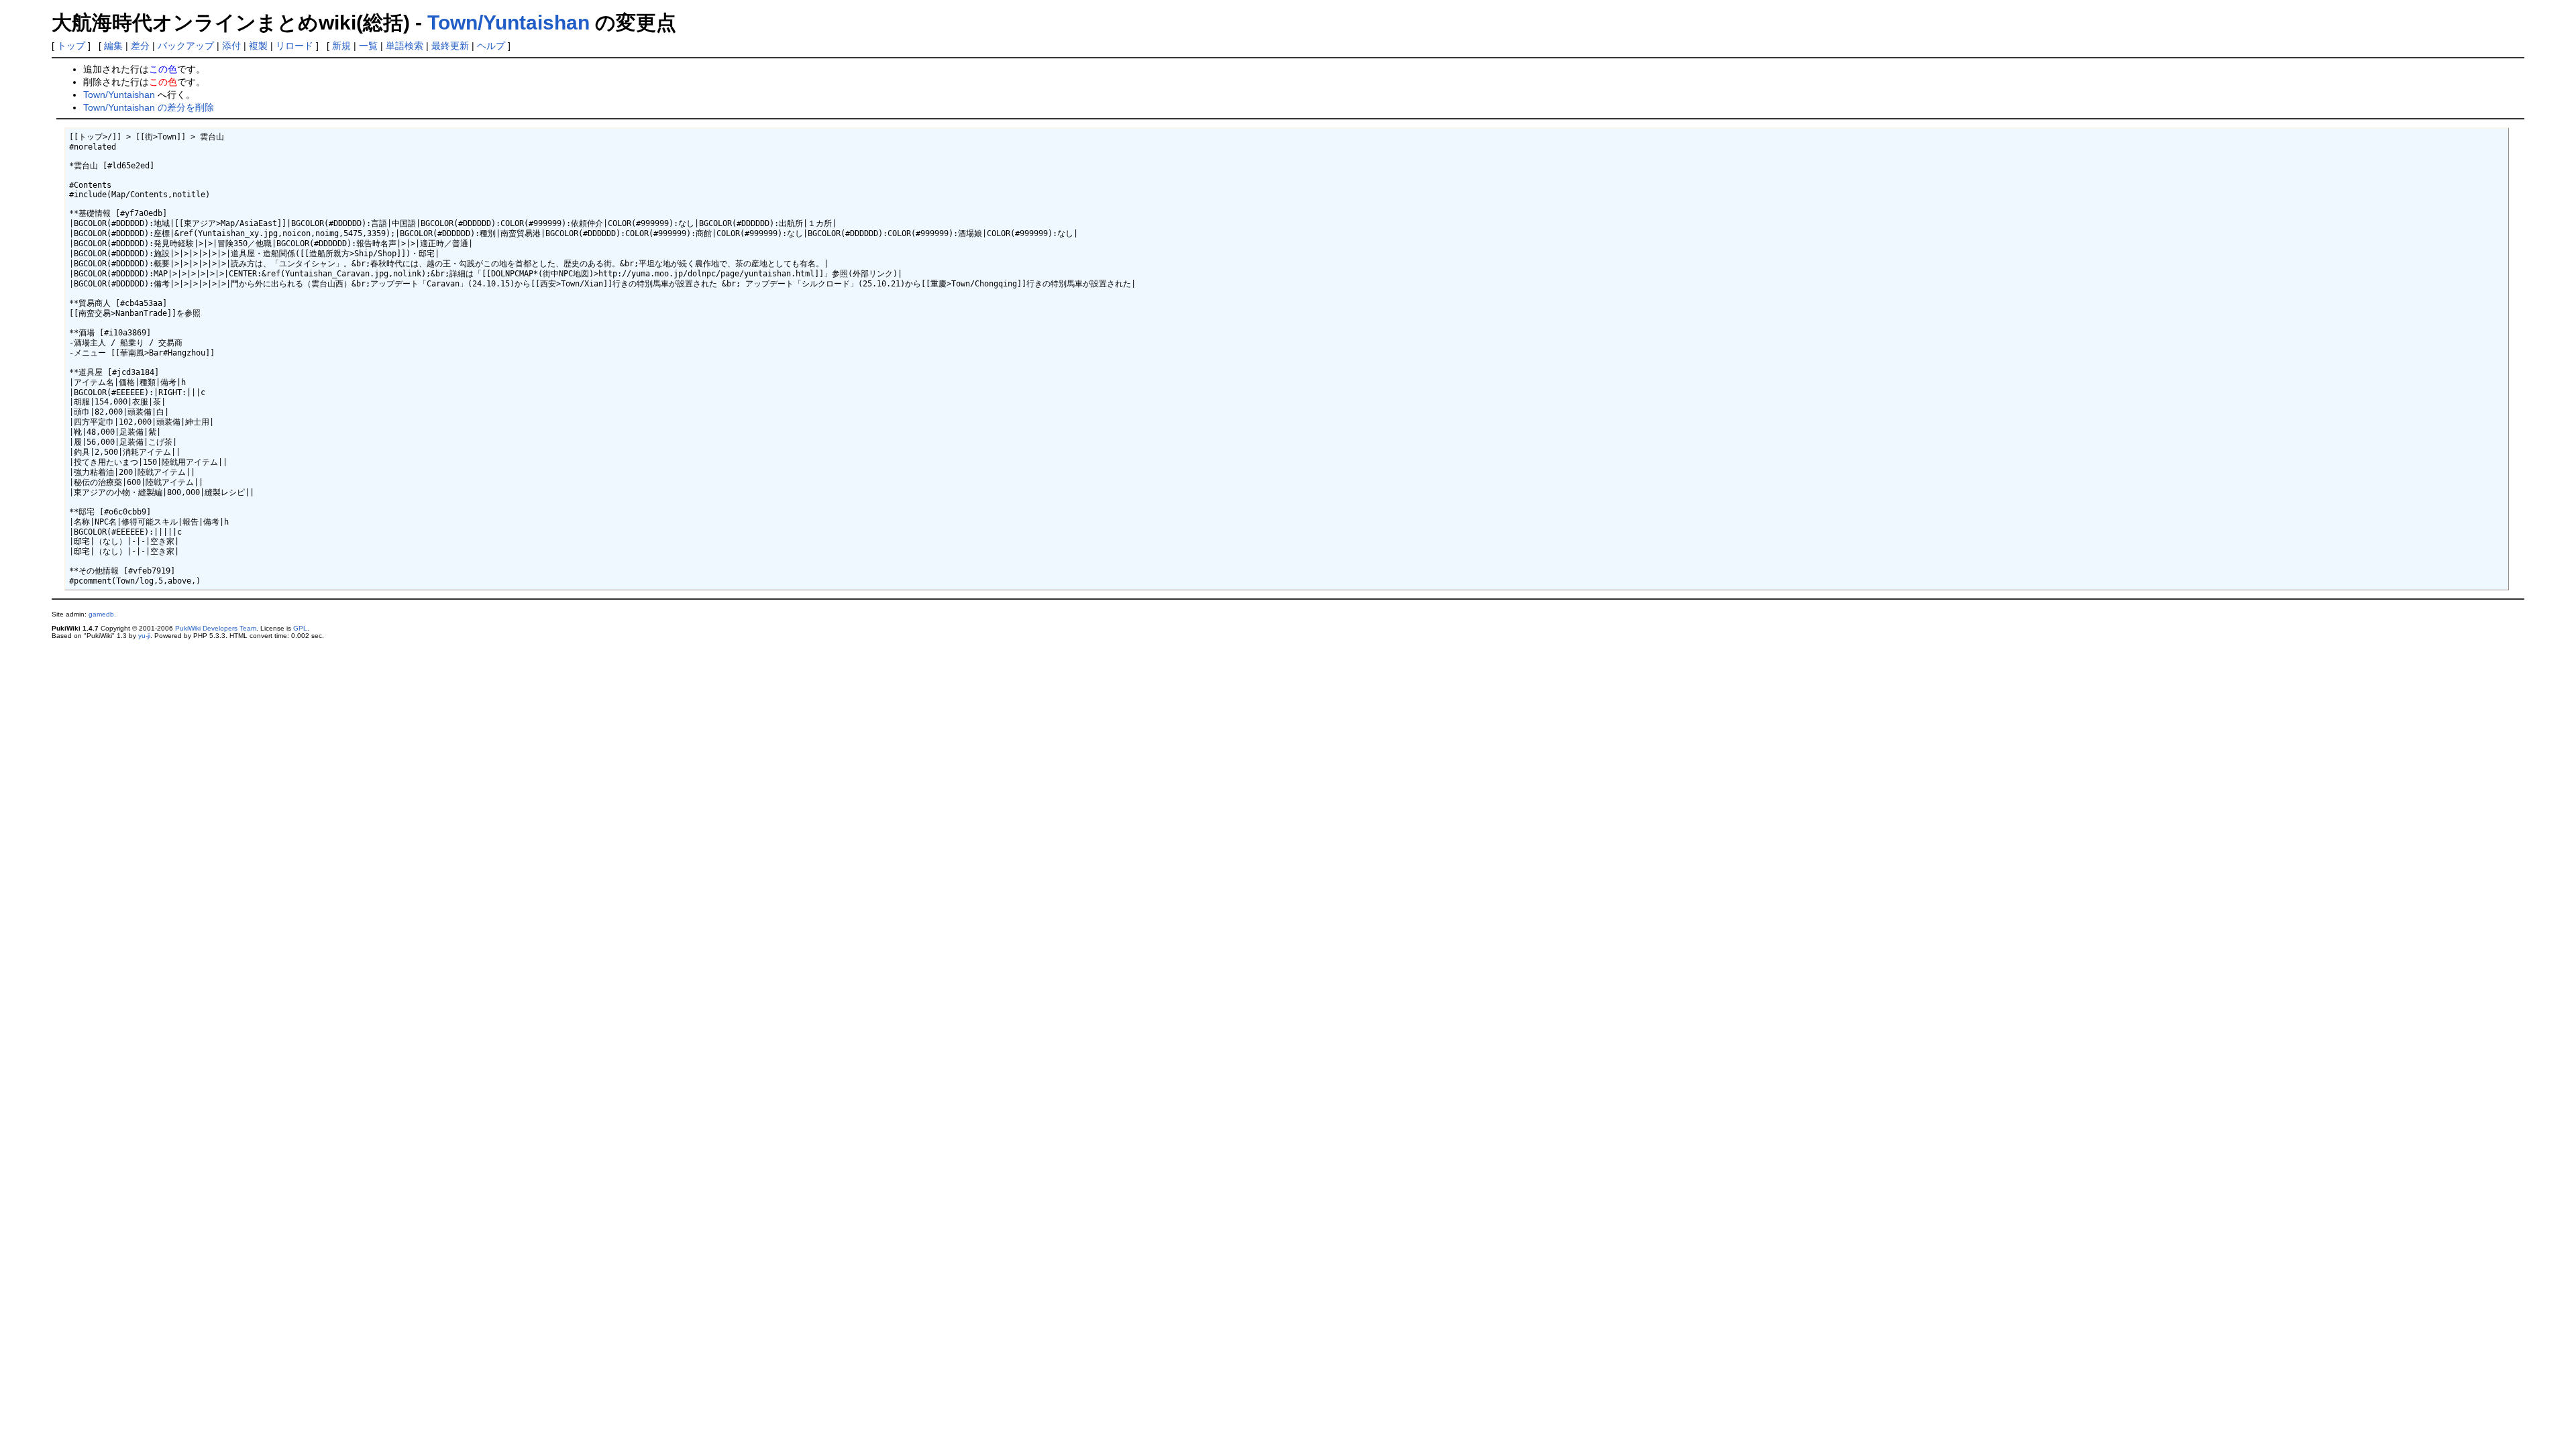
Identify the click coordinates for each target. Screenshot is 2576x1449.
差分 (140, 46)
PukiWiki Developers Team (216, 628)
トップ (71, 46)
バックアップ (186, 46)
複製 (258, 46)
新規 (341, 46)
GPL (300, 628)
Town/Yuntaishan (508, 22)
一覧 (368, 46)
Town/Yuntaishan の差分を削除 (149, 107)
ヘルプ (491, 46)
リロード (294, 46)
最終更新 (450, 46)
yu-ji (144, 636)
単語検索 (405, 46)
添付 (231, 46)
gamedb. (102, 614)
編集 (113, 46)
